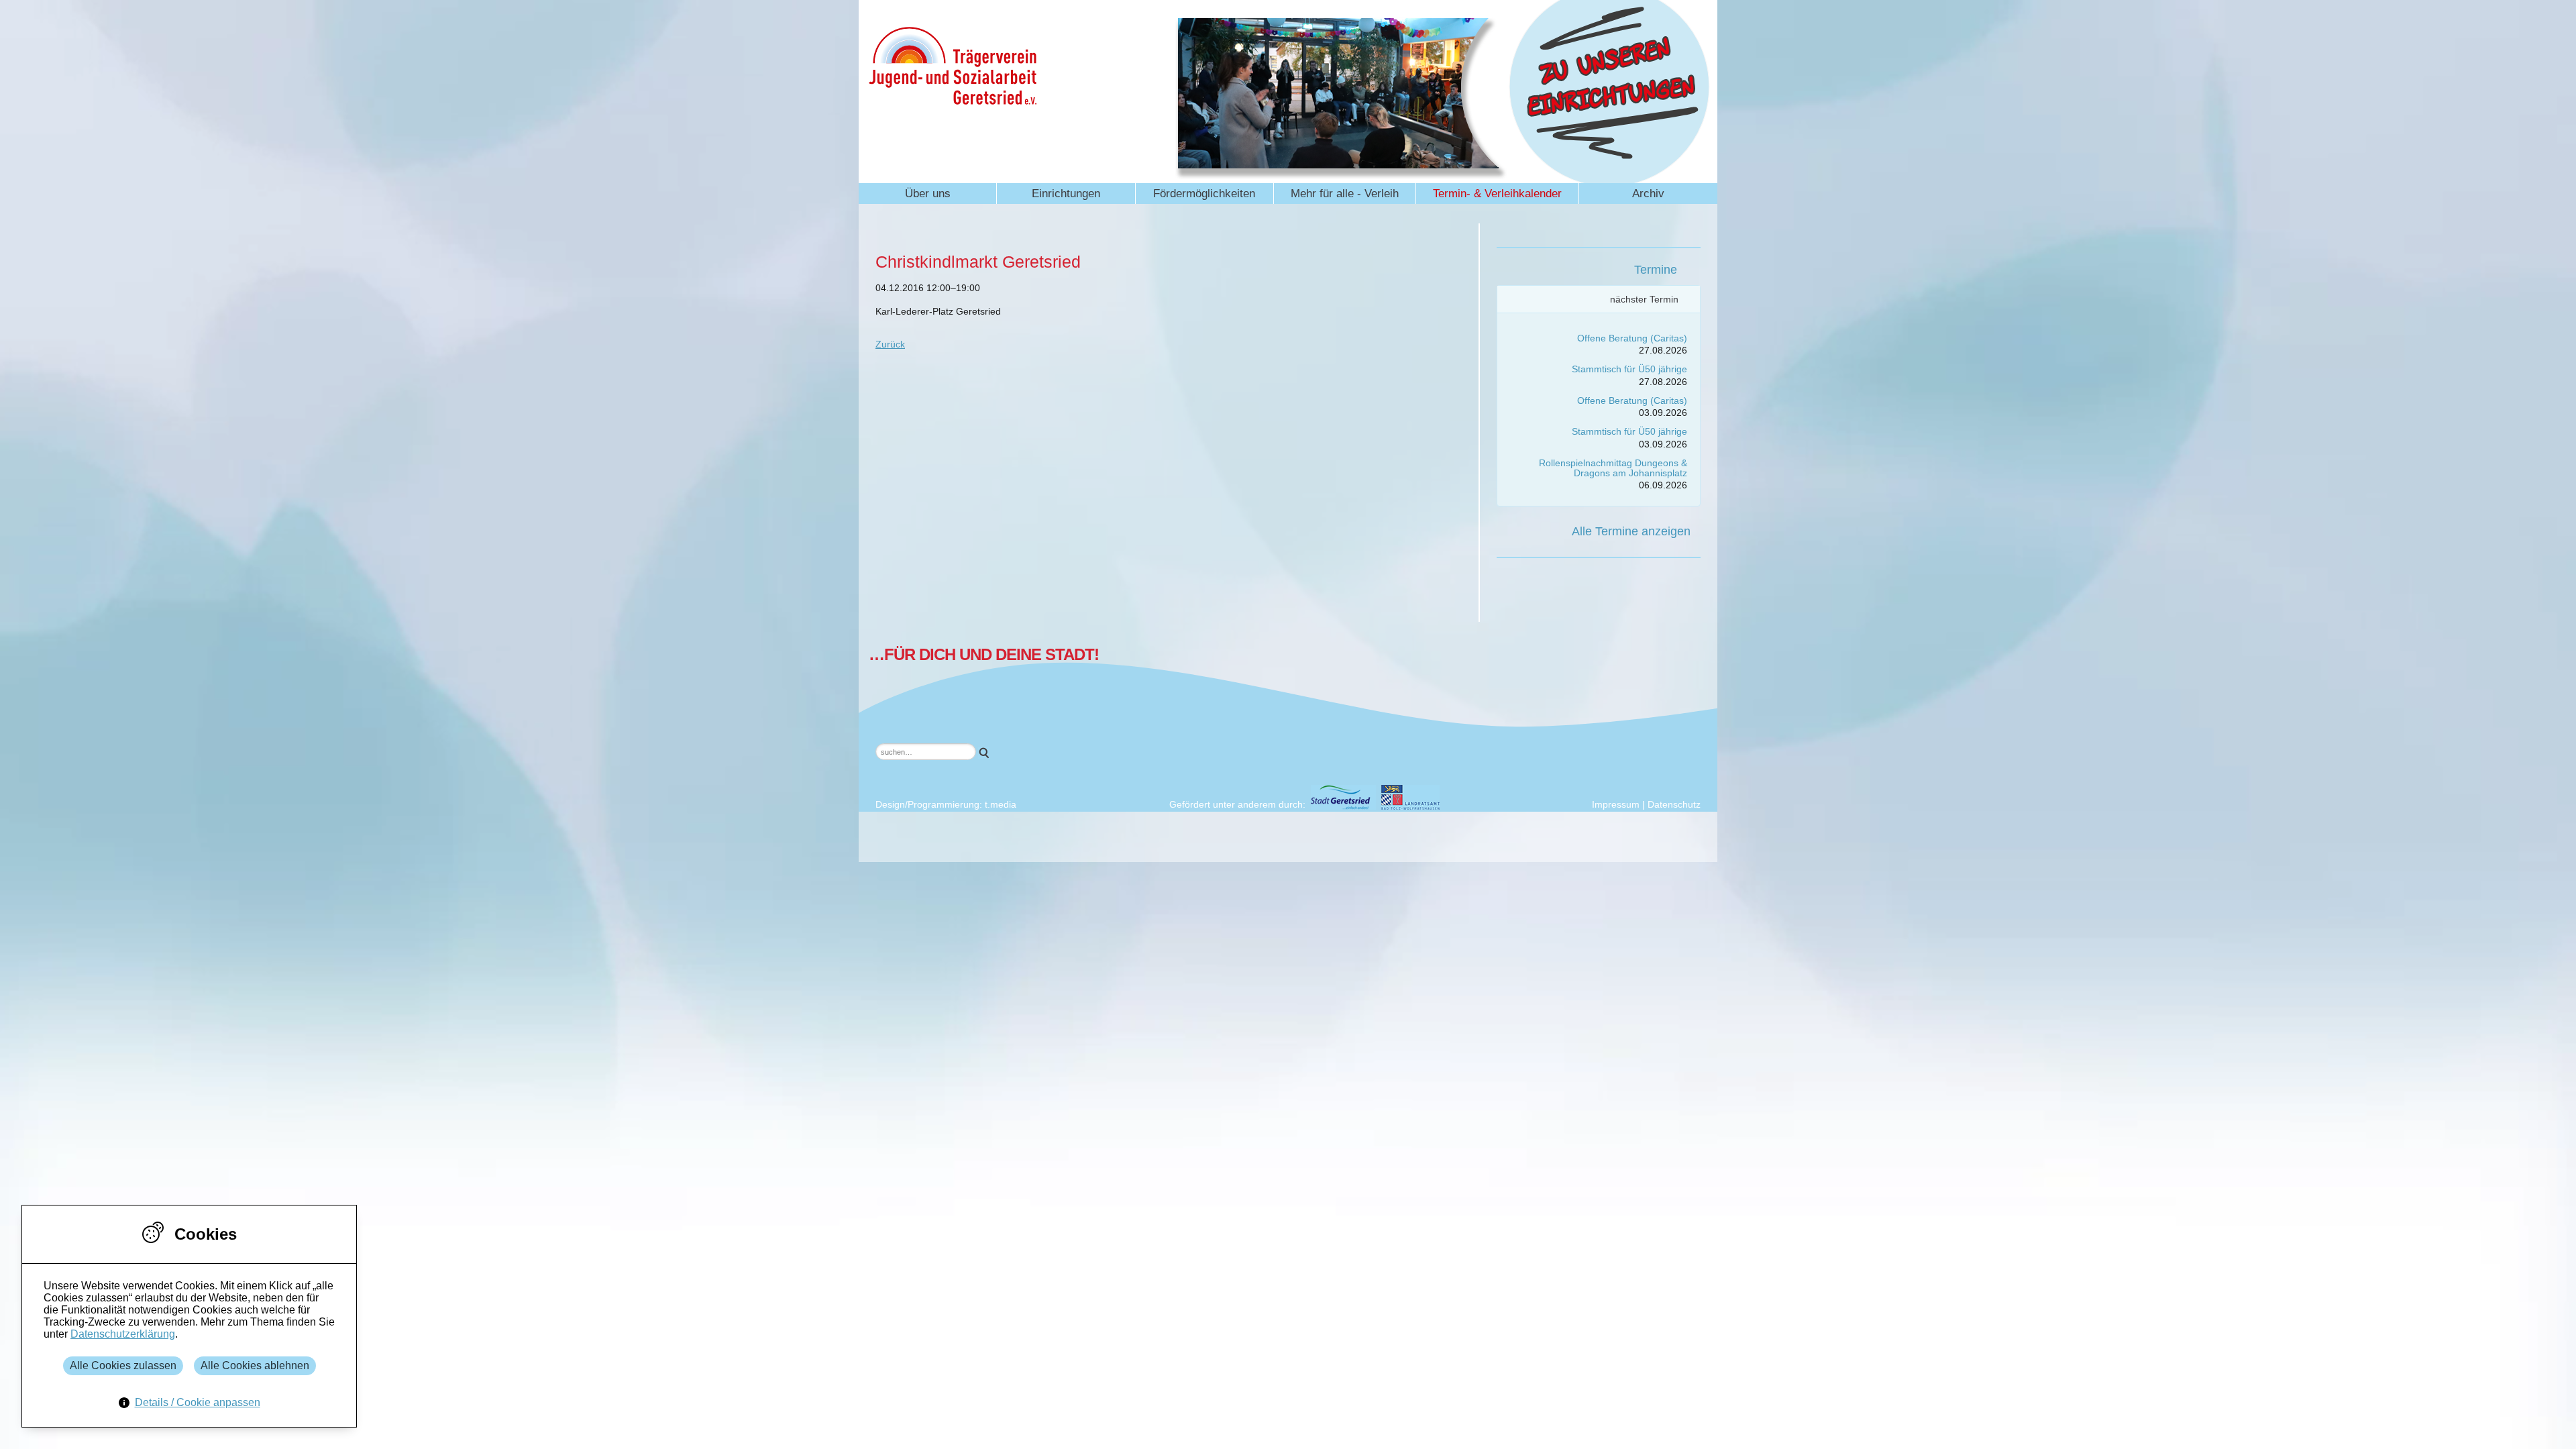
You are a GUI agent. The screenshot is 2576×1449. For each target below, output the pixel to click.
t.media (1001, 804)
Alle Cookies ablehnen (255, 1365)
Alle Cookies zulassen (123, 1365)
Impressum (1616, 804)
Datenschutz (1674, 804)
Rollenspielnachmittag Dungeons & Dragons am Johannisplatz (1613, 468)
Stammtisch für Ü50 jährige (1629, 369)
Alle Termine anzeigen (1631, 531)
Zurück (890, 344)
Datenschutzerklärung (123, 1334)
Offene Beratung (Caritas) (1632, 338)
